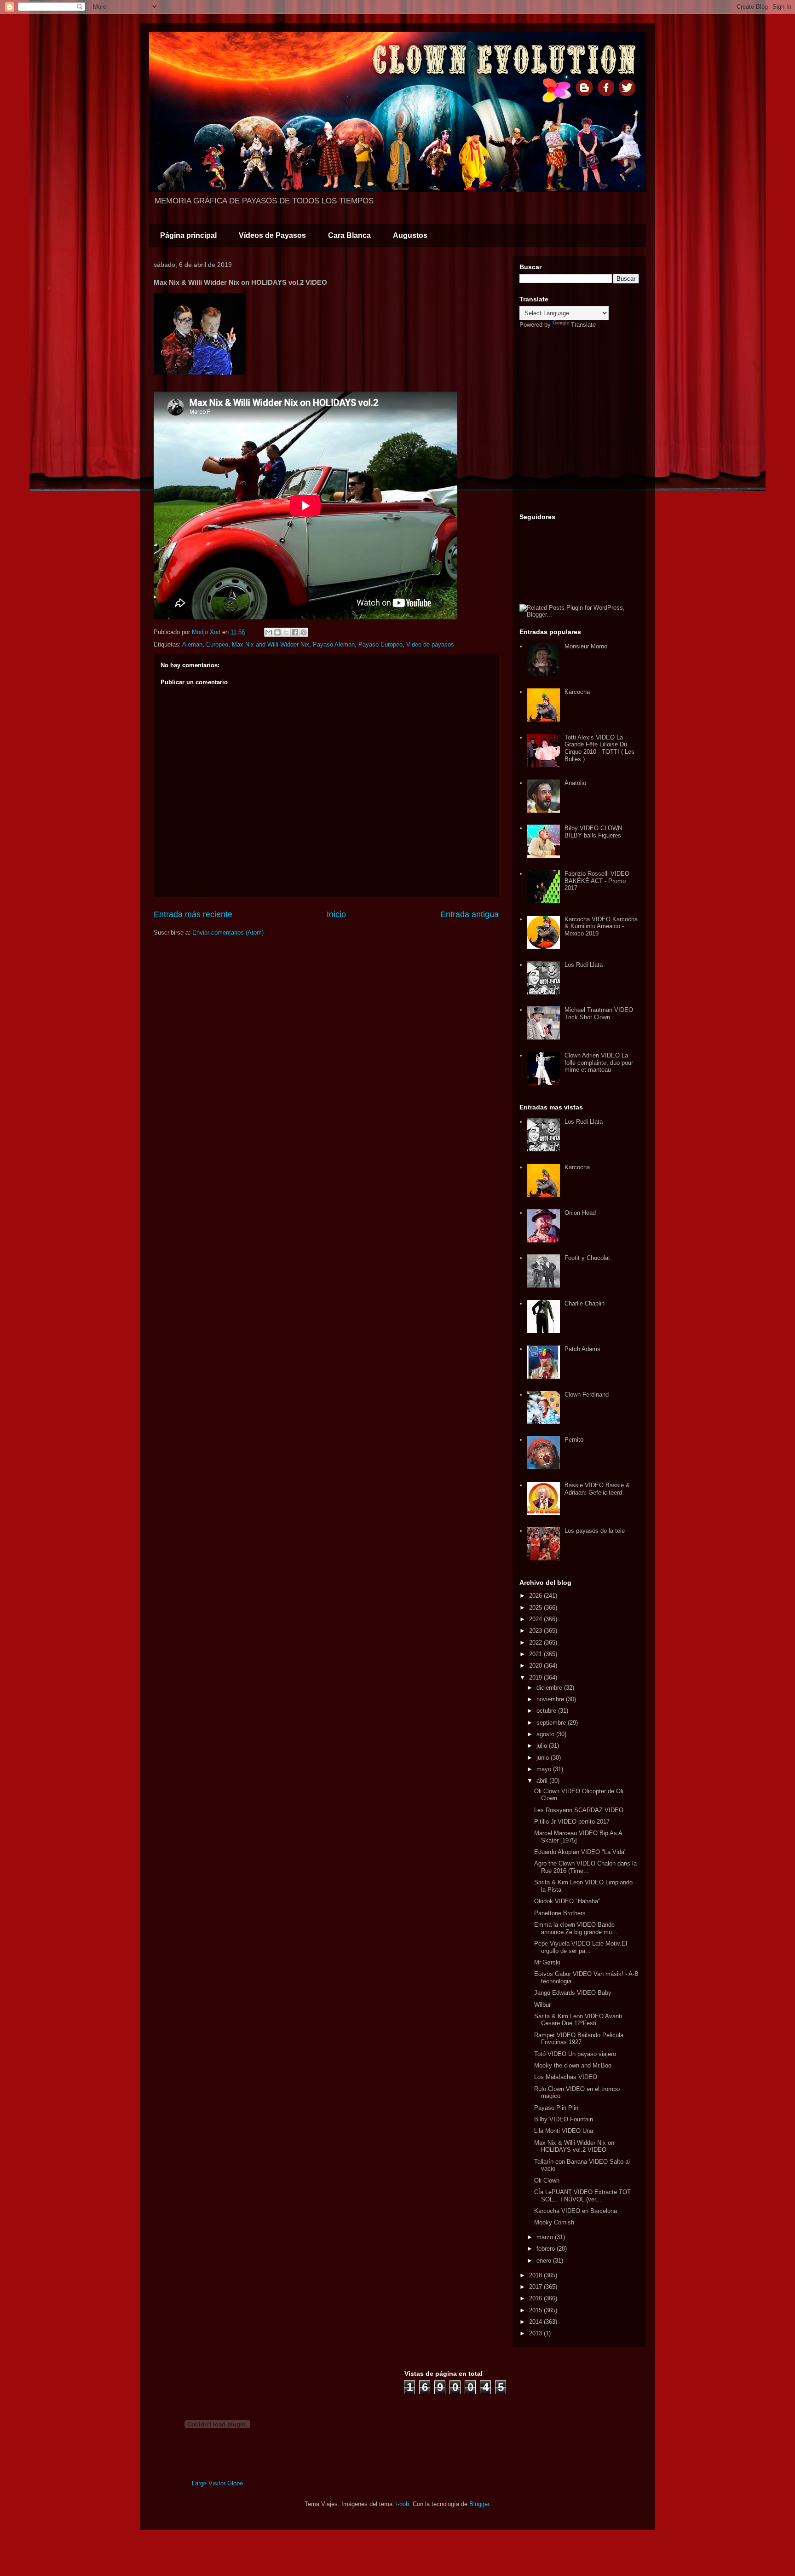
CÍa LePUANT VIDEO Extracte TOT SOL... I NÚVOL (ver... (582, 2196)
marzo (546, 2237)
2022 (536, 1643)
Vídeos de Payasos (272, 235)
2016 (536, 2298)
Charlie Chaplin (585, 1303)
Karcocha (577, 692)
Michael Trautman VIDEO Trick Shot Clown (599, 1014)
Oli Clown (547, 2180)
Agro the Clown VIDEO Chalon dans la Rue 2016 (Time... (585, 1867)
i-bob (403, 2504)
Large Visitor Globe (217, 2483)
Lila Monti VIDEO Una (564, 2131)
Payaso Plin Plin (556, 2108)
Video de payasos (430, 644)
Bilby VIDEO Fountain (564, 2119)
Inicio (336, 914)
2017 (536, 2287)
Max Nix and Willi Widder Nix (271, 644)
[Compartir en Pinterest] (304, 632)
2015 (536, 2310)
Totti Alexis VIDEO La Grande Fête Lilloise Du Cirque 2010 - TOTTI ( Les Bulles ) (599, 748)
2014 (536, 2322)
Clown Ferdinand (587, 1395)
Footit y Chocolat (587, 1258)
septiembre (552, 1723)
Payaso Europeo (380, 644)
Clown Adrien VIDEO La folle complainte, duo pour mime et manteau (599, 1063)
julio (543, 1746)
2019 (536, 1678)
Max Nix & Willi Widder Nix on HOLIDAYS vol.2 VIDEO (574, 2146)
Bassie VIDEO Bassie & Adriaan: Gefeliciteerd (597, 1489)
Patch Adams (582, 1349)
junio (544, 1758)
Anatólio (575, 783)
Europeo (217, 644)
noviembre (551, 1699)
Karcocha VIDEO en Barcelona (576, 2211)
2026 (536, 1596)
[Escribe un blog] (277, 632)
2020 (536, 1666)
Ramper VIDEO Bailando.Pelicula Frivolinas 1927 (579, 2039)
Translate (583, 325)
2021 (536, 1654)
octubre (547, 1711)
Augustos (410, 235)
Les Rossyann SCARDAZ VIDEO (579, 1810)
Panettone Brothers (560, 1913)
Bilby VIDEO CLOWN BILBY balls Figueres (593, 832)
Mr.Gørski (547, 1962)
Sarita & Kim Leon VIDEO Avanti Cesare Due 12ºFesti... (578, 2020)
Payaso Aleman (334, 644)
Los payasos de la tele (595, 1531)
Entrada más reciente (193, 914)
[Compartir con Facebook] (295, 632)
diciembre (550, 1688)
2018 (536, 2275)
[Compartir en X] (286, 632)
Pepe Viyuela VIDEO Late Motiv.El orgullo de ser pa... (581, 1947)
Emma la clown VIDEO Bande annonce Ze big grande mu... (576, 1928)
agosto (546, 1734)
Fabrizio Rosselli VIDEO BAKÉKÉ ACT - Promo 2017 (597, 881)
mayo (545, 1769)
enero (545, 2261)
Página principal (188, 235)
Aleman (192, 644)
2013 (536, 2333)
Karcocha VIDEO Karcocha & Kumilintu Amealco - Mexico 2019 (601, 926)
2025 (536, 1608)
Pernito (574, 1440)
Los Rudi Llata (584, 965)
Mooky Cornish (554, 2222)
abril (543, 1781)
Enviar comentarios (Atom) (228, 933)
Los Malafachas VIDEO (566, 2077)
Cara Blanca (349, 235)
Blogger (479, 2504)
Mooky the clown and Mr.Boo (573, 2065)
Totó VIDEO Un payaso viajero (575, 2054)
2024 (536, 1619)
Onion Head (580, 1213)
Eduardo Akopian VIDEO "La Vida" (580, 1852)
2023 (536, 1631)
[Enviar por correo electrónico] (269, 632)
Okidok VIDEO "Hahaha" (567, 1901)
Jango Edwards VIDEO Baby (573, 1993)
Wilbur (542, 2005)
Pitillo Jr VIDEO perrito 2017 (572, 1822)
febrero (547, 2249)
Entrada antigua (470, 914)
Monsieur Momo (586, 646)
